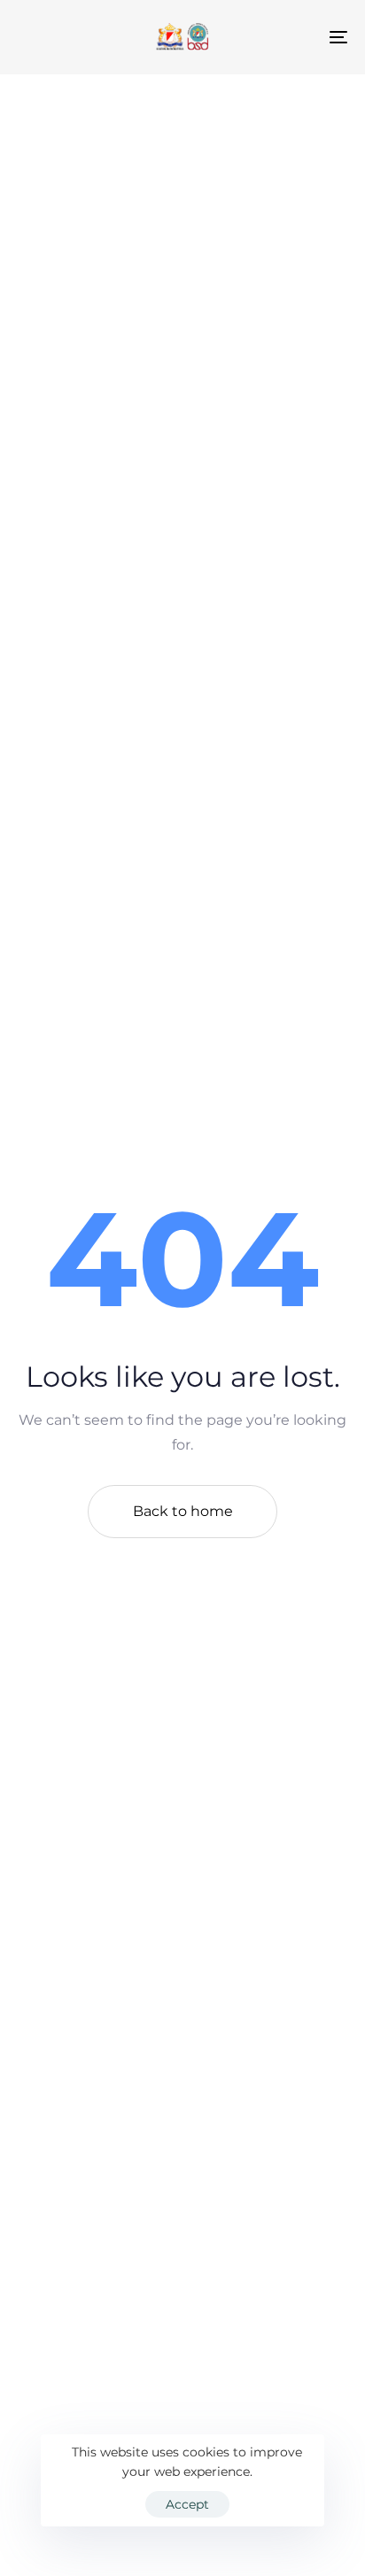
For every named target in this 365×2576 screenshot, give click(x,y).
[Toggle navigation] (292, 37)
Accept (187, 2504)
